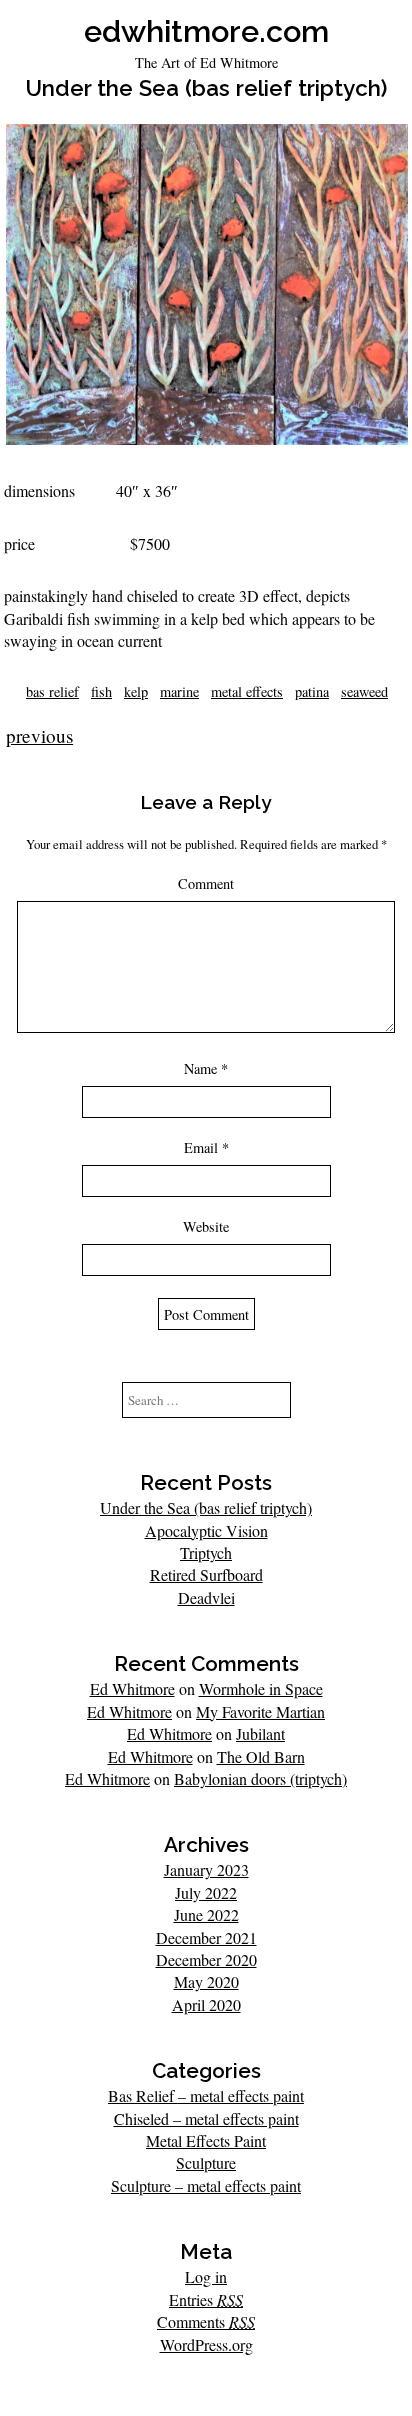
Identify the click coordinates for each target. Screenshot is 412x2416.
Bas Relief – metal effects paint (206, 2095)
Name (206, 1068)
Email (206, 1147)
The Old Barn (261, 1756)
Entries (206, 2299)
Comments (206, 2321)
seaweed (364, 691)
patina (312, 691)
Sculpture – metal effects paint (206, 2185)
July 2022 (206, 1892)
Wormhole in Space (261, 1688)
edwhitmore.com (206, 31)
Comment (206, 883)
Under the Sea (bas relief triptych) (206, 1507)
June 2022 (206, 1914)
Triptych (206, 1552)
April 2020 (206, 2004)
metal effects (247, 691)
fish (101, 691)
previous (39, 735)
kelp (136, 691)
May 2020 (206, 1981)
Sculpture (206, 2162)
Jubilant (260, 1733)
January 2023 (206, 1869)
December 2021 (206, 1937)
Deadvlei (206, 1597)
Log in (206, 2276)
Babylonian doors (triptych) (260, 1778)
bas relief (52, 691)
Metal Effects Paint (206, 2140)
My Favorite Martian (260, 1711)
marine (179, 691)
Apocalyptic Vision (206, 1530)
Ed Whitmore (132, 1688)
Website (206, 1226)
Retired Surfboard (206, 1574)
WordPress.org (206, 2344)
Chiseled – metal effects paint (206, 2118)
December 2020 (206, 1959)
